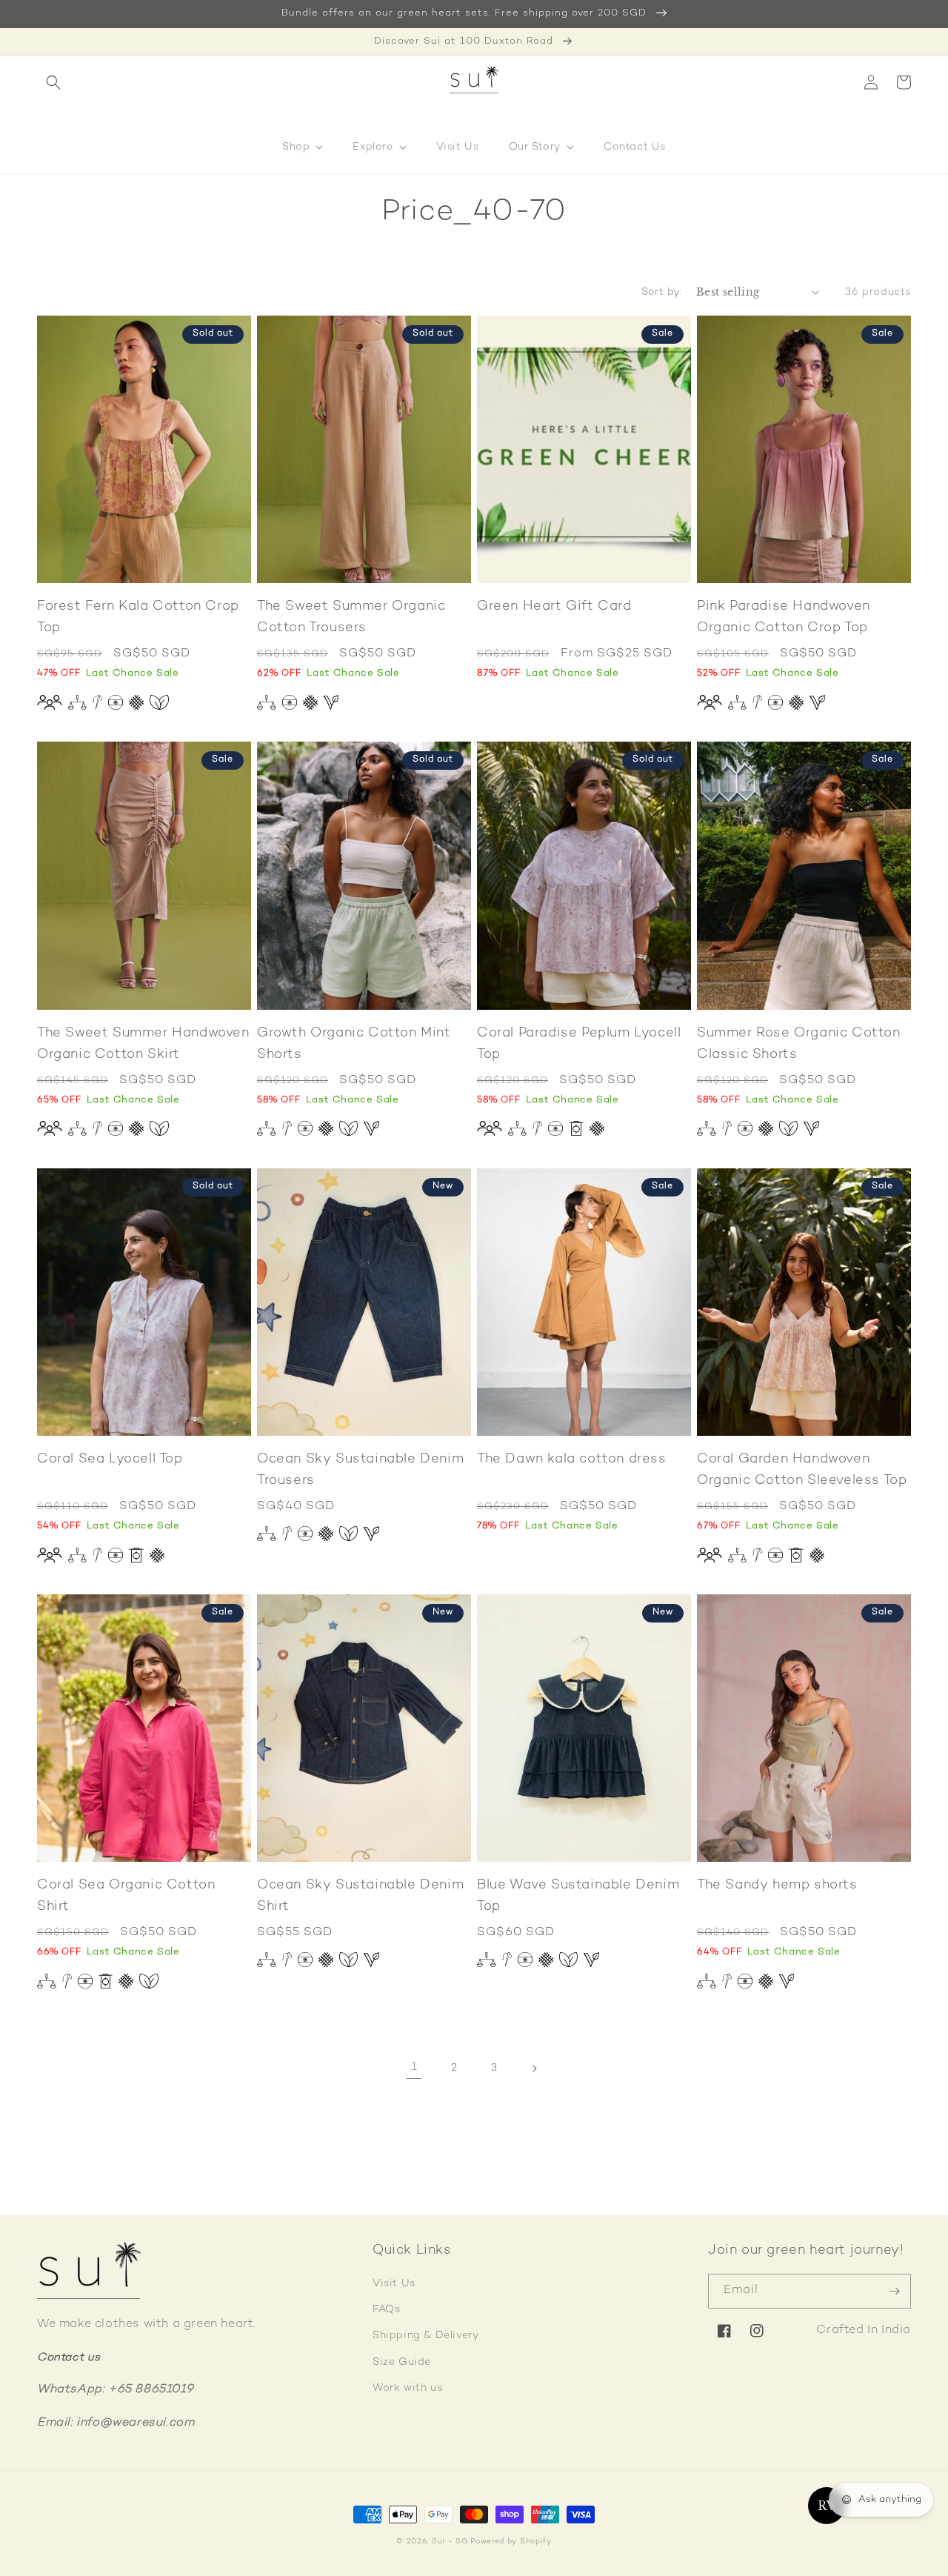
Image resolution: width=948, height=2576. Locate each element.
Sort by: (661, 292)
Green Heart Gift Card (554, 606)
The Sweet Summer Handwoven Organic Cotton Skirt (143, 1044)
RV (826, 2506)
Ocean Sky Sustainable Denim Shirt (360, 1896)
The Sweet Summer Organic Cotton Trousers (351, 617)
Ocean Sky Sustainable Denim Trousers (360, 1470)
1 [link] (414, 2067)
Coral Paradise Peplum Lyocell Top (579, 1044)
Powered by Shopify (511, 2542)
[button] (53, 82)
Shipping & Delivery (425, 2336)
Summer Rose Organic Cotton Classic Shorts (799, 1044)
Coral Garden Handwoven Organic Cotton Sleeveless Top (802, 1470)
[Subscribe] (894, 2291)
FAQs (386, 2310)
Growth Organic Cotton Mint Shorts (354, 1044)
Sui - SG (450, 2542)
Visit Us (394, 2284)
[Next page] (534, 2069)
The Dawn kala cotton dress (572, 1459)
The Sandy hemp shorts (777, 1885)
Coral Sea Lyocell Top (110, 1459)
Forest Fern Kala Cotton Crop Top (138, 617)
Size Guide (402, 2362)
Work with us (407, 2388)
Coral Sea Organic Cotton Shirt (126, 1896)
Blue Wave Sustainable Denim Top (578, 1896)
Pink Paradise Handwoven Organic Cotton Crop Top (784, 617)
